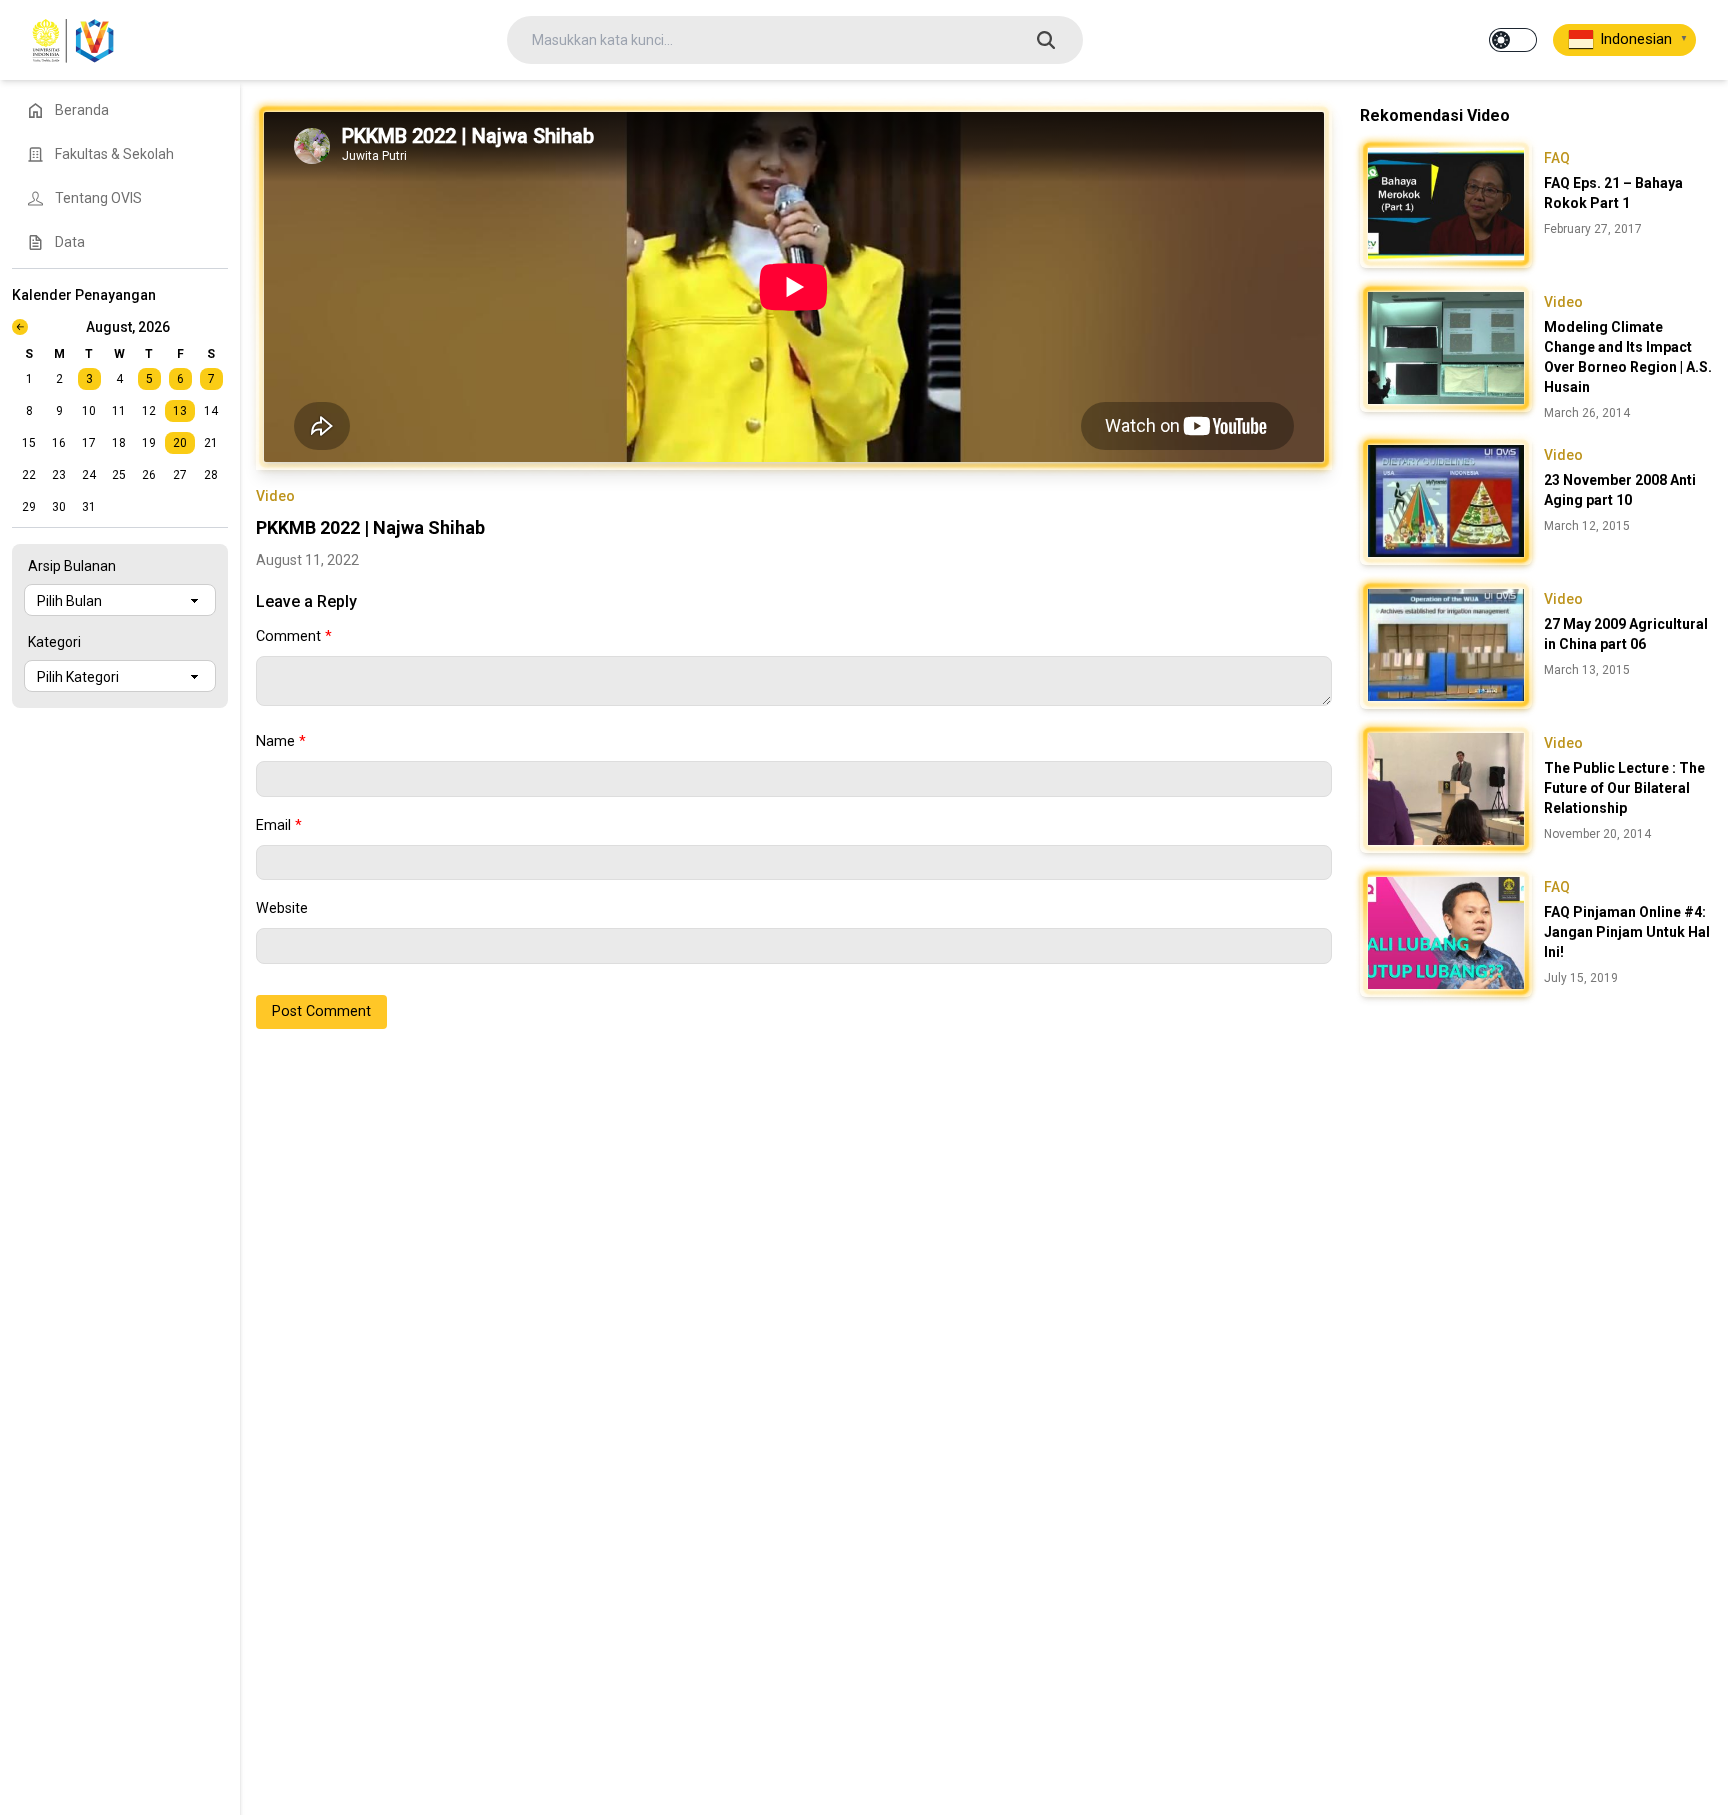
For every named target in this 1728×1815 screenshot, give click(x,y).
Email (279, 825)
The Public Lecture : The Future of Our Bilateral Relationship (1624, 788)
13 (180, 411)
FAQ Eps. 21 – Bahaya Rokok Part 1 (1613, 193)
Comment (294, 636)
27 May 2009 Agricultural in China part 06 (1626, 634)
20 (180, 443)
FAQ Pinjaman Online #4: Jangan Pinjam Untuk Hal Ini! (1627, 932)
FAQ (1557, 158)
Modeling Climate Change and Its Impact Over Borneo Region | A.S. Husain (1628, 357)
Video (275, 496)
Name (281, 741)
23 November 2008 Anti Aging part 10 (1620, 490)
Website (282, 908)
